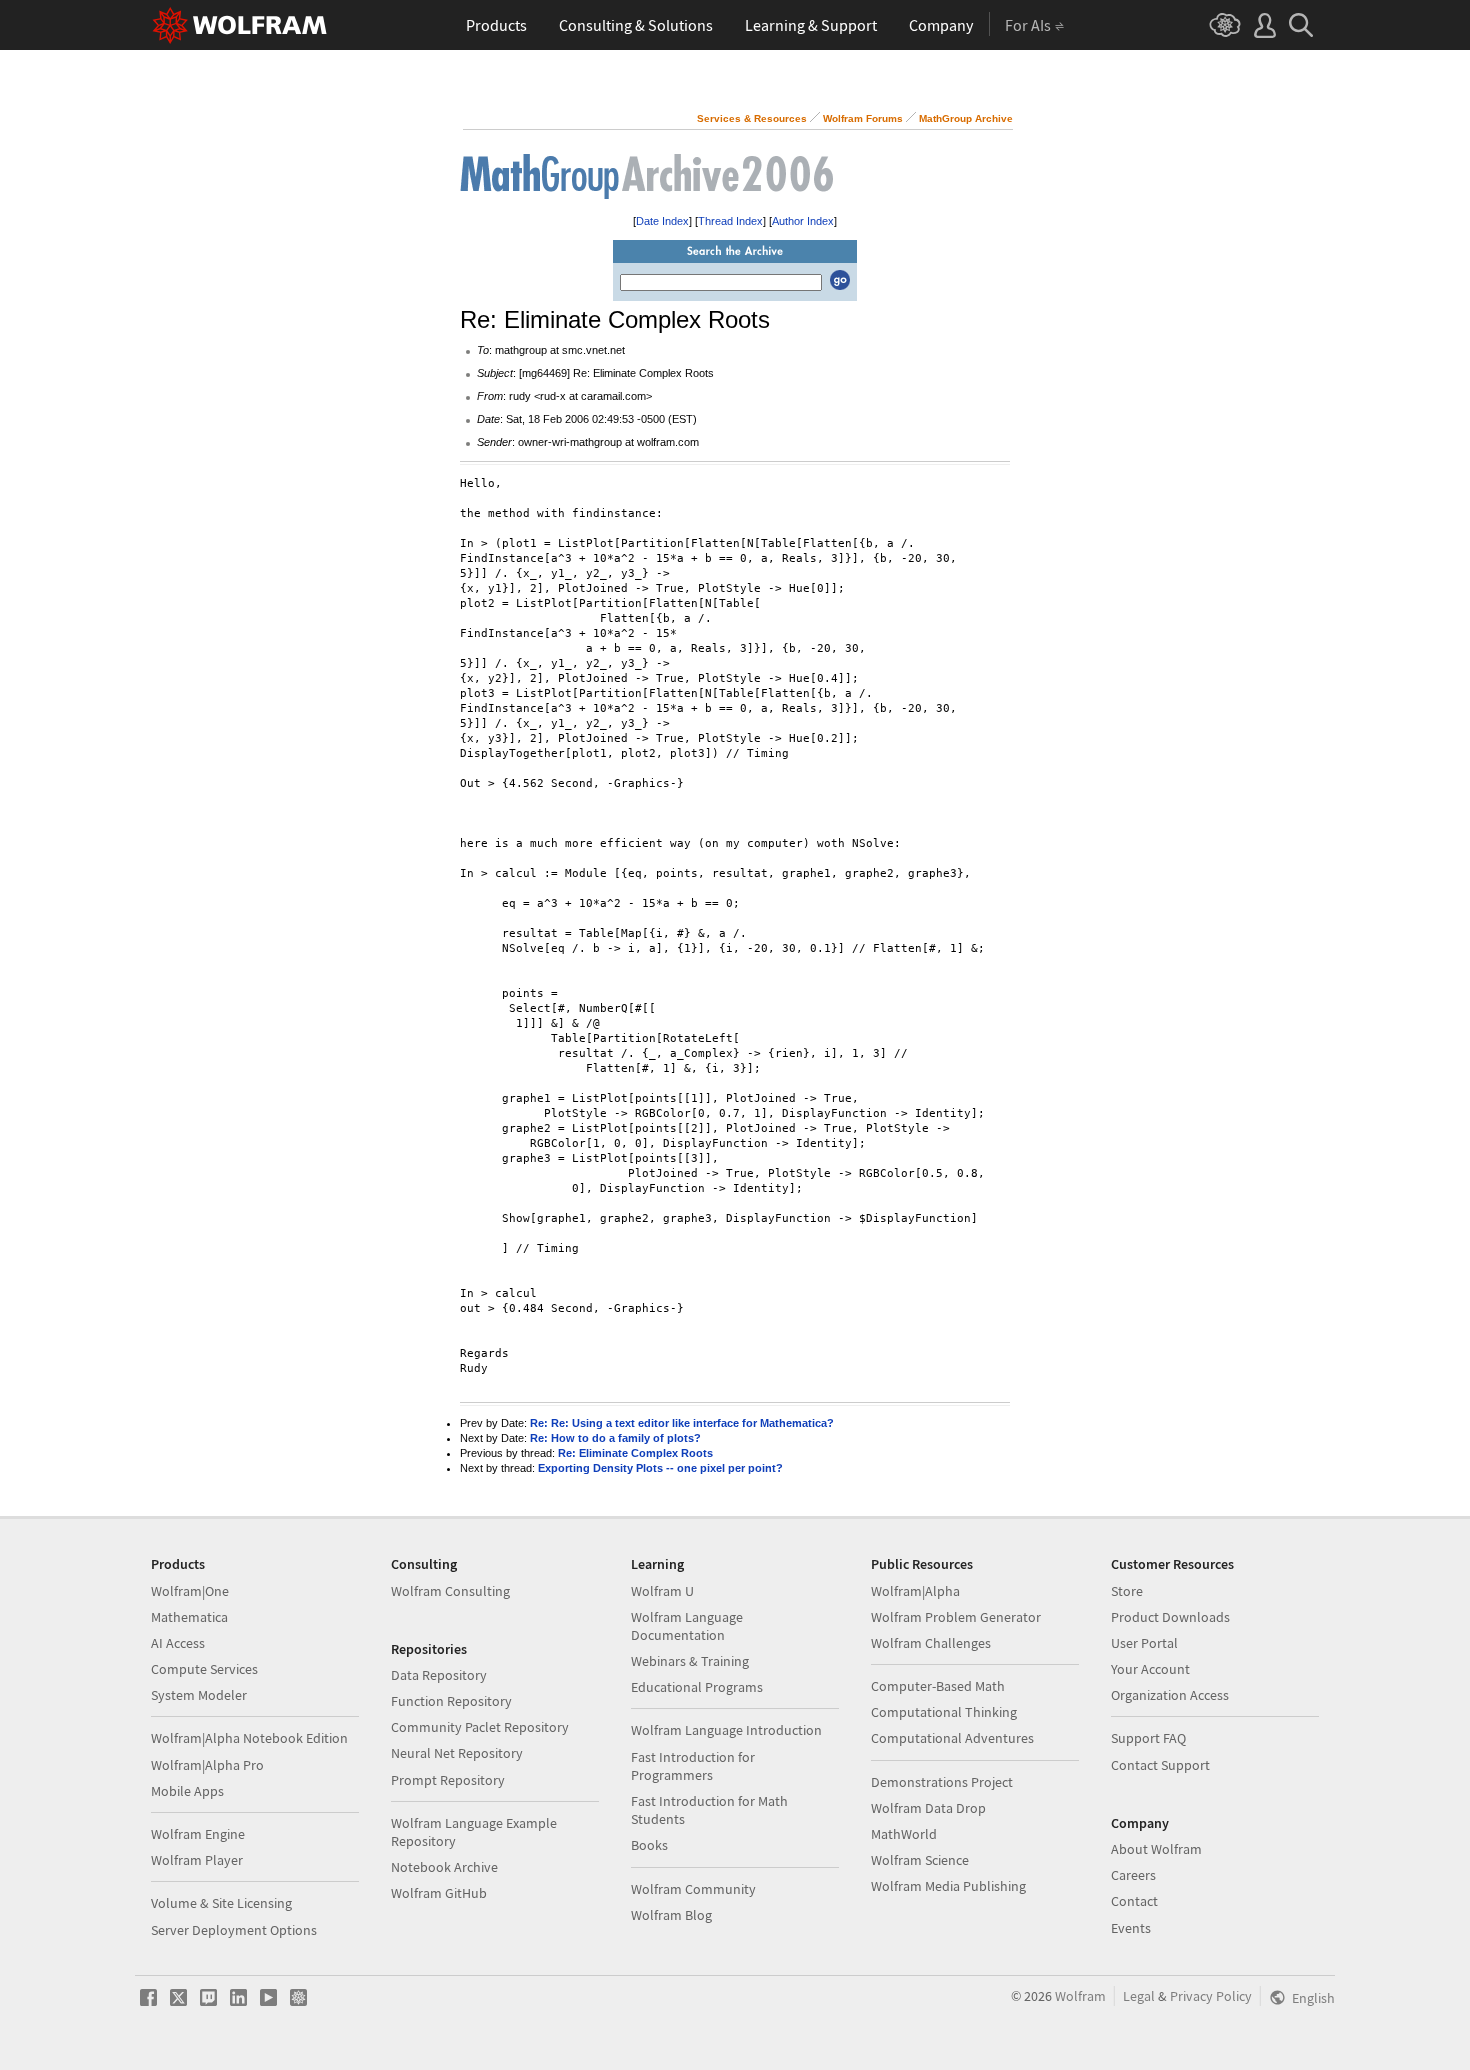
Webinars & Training (690, 1661)
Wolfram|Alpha (915, 1591)
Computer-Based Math (938, 1686)
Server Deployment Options (234, 1930)
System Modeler (199, 1695)
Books (649, 1845)
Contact (1134, 1901)
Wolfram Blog (671, 1915)
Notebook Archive (444, 1867)
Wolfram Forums (863, 118)
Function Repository (451, 1701)
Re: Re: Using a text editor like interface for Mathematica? (682, 1423)
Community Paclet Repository (480, 1727)
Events (1131, 1928)
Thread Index (730, 221)
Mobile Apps (187, 1791)
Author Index (803, 221)
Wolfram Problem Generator (956, 1617)
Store (1127, 1591)
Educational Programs (697, 1687)
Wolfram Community (693, 1889)
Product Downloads (1170, 1617)
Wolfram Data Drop (928, 1808)
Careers (1133, 1875)
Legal (1139, 1996)
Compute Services (204, 1669)
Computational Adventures (952, 1738)
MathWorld (904, 1834)
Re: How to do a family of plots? (615, 1438)
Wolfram (1080, 1996)
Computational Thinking (944, 1712)
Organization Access (1170, 1695)
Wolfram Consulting (450, 1591)
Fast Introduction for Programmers (693, 1766)
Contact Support (1160, 1765)
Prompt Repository (448, 1780)
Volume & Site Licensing (221, 1903)
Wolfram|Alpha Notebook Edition (249, 1738)
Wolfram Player (197, 1860)
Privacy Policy (1211, 1996)
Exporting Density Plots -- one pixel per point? (660, 1468)
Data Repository (439, 1675)
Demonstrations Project (942, 1782)
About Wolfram (1156, 1849)
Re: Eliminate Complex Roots (635, 1453)
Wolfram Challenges (931, 1643)
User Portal (1144, 1643)
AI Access (178, 1643)
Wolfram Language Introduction (726, 1730)
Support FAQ (1148, 1738)
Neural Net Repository (457, 1753)
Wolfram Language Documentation (687, 1626)
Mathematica (189, 1617)
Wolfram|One (190, 1591)
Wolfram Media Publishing (948, 1886)
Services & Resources (752, 118)
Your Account (1150, 1669)
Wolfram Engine (198, 1834)
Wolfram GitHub (439, 1893)
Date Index (662, 221)
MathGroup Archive (966, 118)
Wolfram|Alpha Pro (207, 1765)
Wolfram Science (920, 1860)
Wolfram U (662, 1591)
